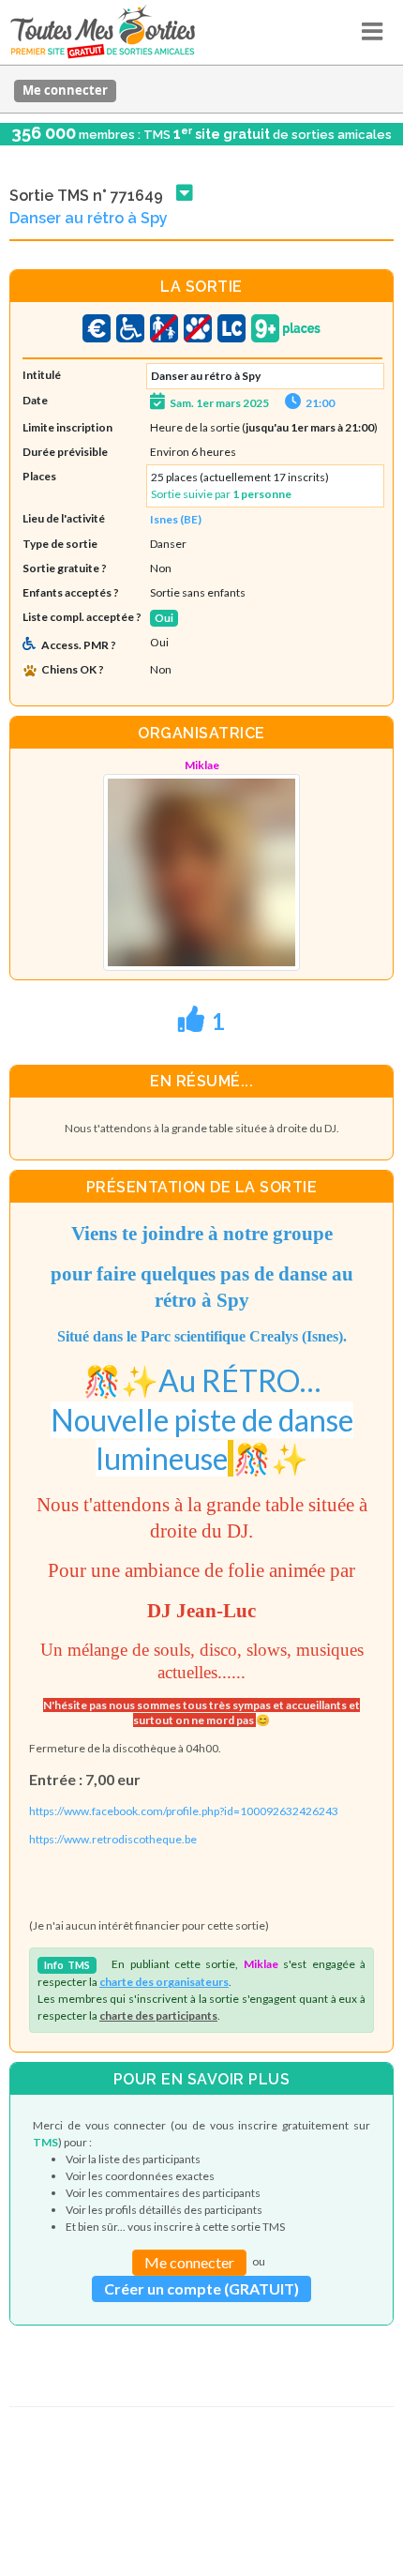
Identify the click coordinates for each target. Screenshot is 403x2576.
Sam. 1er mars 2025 (219, 403)
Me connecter (65, 90)
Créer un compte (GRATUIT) (201, 2288)
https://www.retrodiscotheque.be (113, 1839)
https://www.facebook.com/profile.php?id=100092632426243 (184, 1811)
